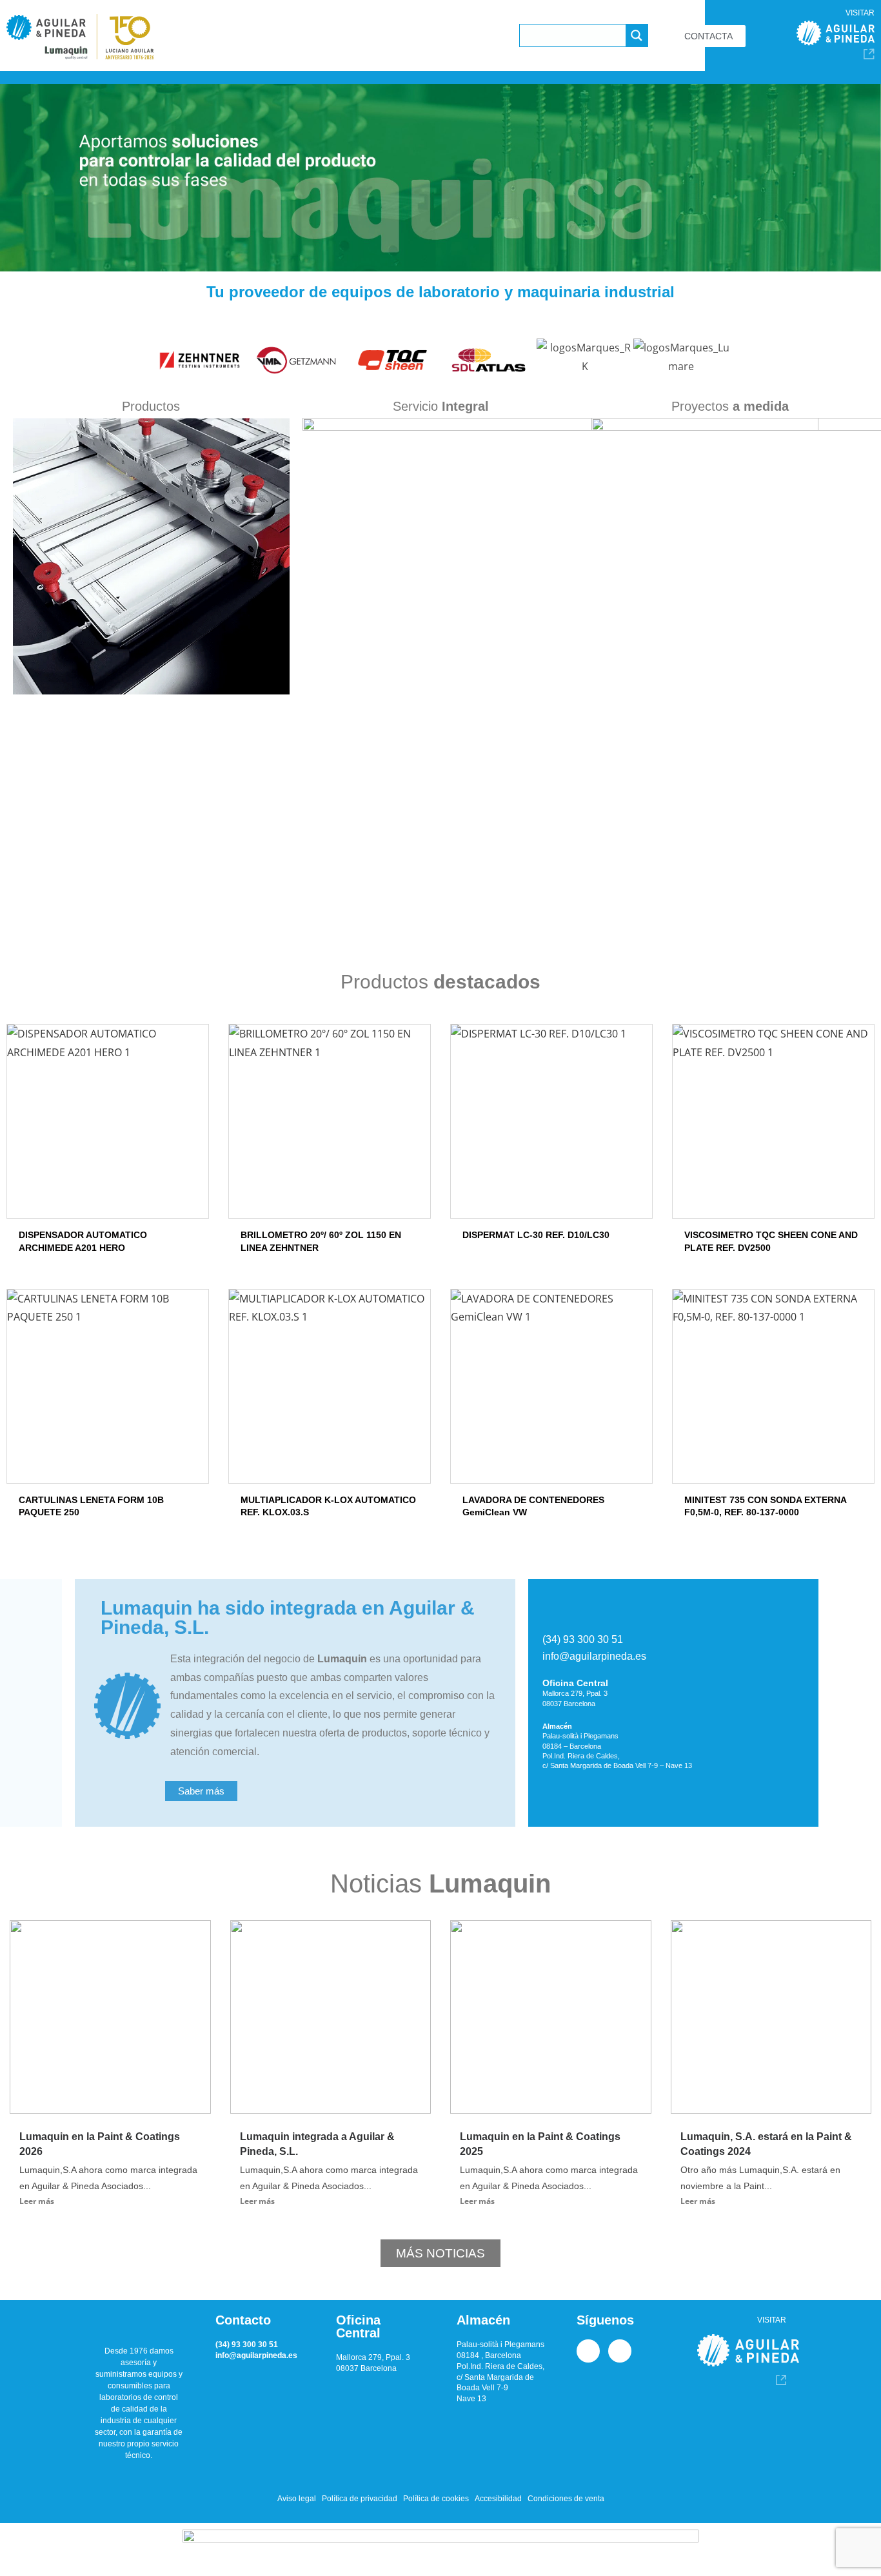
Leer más (37, 2201)
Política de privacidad (360, 2499)
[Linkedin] (588, 2351)
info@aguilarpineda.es (594, 1656)
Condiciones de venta (566, 2499)
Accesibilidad (498, 2499)
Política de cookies (436, 2499)
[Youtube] (620, 2351)
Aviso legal (297, 2499)
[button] (140, 366)
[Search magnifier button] (637, 35)
